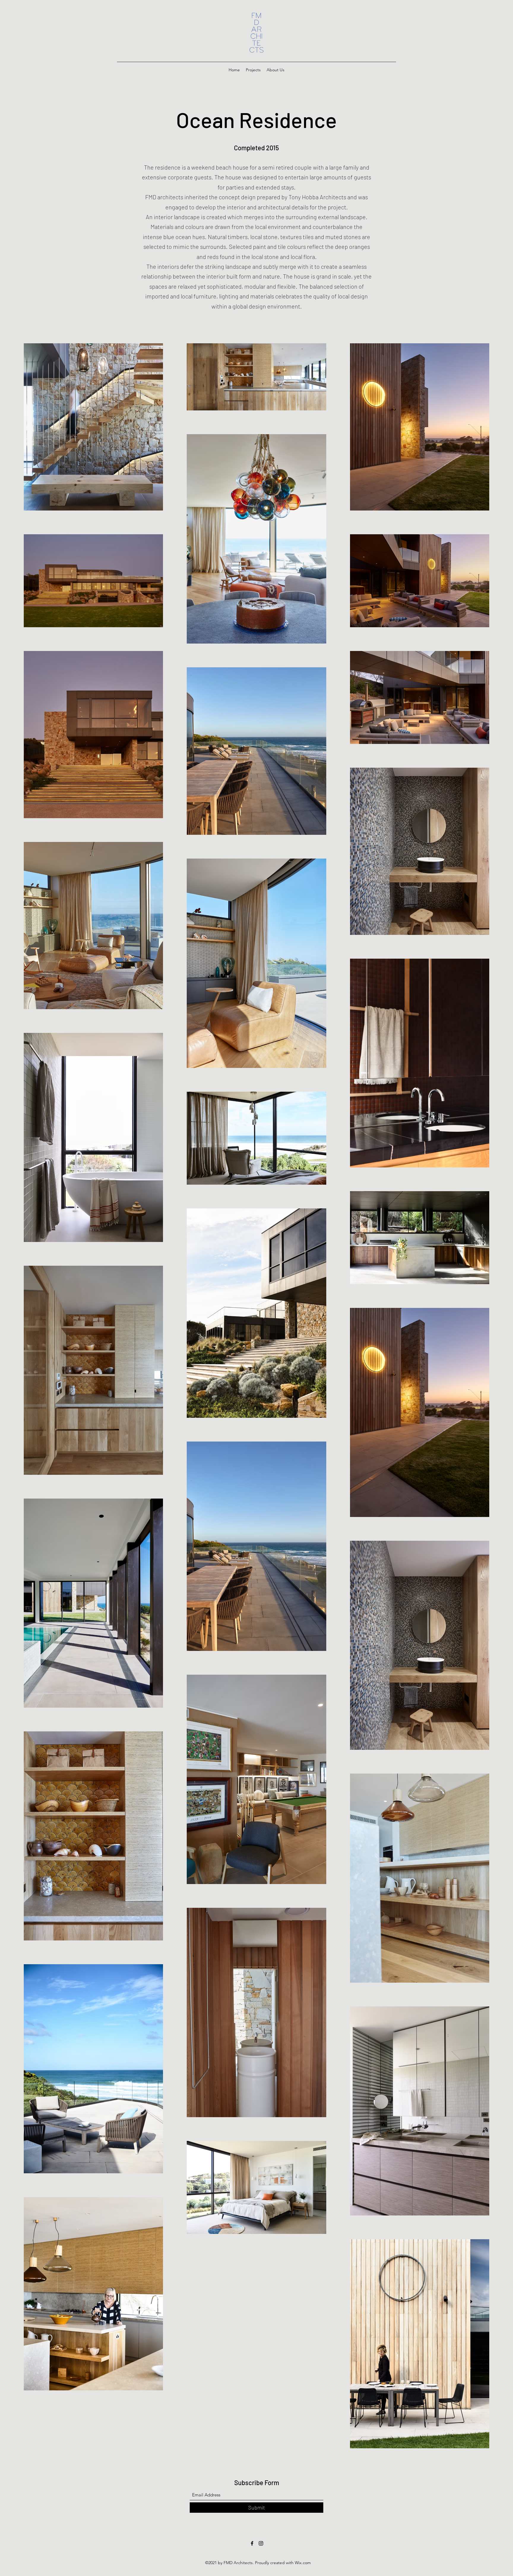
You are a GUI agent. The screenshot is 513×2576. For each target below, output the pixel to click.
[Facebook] (252, 2543)
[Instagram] (261, 2543)
